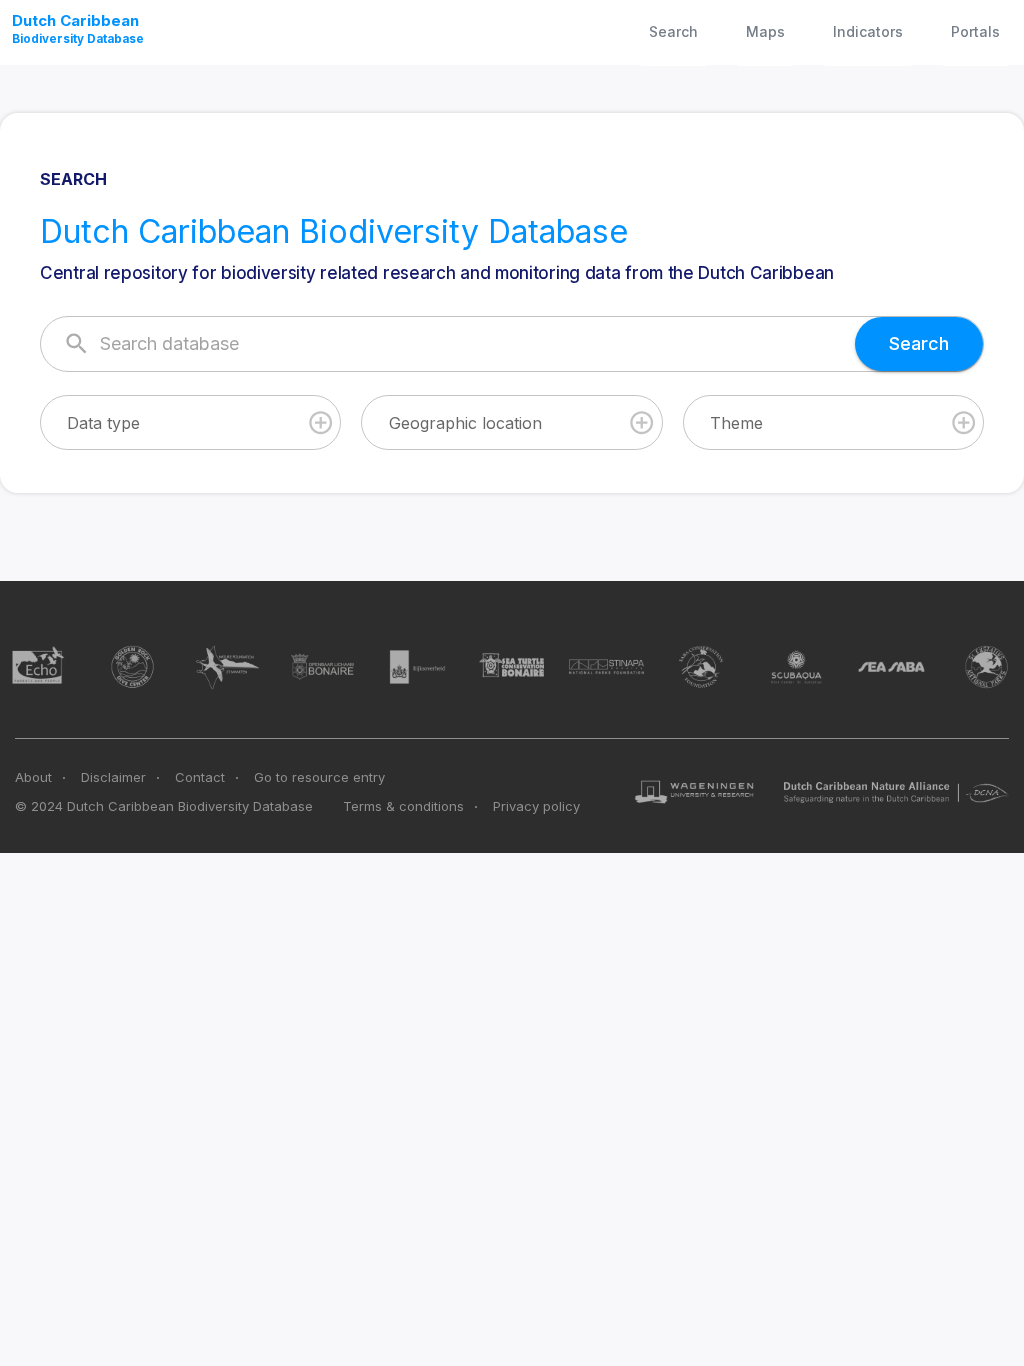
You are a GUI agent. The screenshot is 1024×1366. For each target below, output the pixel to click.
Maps (765, 31)
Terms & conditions (403, 806)
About (33, 777)
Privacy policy (536, 806)
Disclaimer (113, 777)
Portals (975, 31)
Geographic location (465, 423)
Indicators (868, 31)
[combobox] (190, 422)
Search (673, 31)
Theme (736, 423)
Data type (103, 423)
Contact (200, 777)
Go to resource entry (319, 777)
